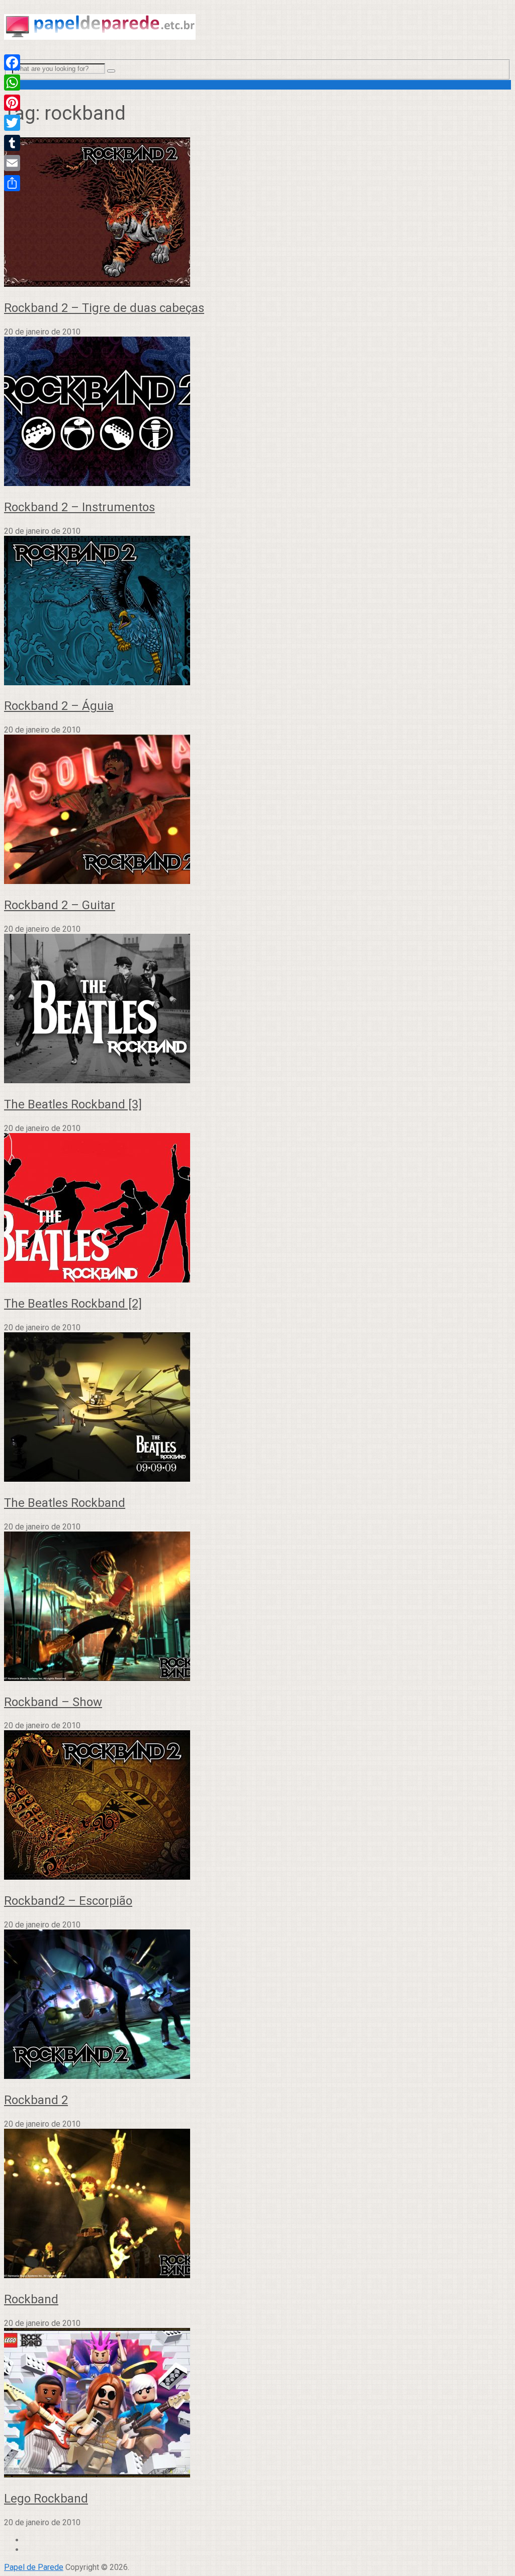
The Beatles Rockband (65, 1503)
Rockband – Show (53, 1702)
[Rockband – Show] (257, 1607)
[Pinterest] (12, 103)
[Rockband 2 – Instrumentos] (257, 412)
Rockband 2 (36, 2100)
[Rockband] (257, 2204)
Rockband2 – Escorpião (68, 1901)
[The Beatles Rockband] (257, 1408)
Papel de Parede (34, 2567)
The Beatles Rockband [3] (73, 1104)
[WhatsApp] (12, 83)
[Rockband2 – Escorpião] (257, 1806)
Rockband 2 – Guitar (60, 905)
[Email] (12, 163)
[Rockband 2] (257, 2005)
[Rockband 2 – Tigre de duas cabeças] (257, 213)
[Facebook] (12, 62)
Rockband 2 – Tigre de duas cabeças (104, 308)
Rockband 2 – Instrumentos (79, 507)
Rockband (31, 2299)
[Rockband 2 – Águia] (257, 612)
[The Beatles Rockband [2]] (257, 1209)
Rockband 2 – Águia (59, 706)
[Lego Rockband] (257, 2404)
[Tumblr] (12, 143)
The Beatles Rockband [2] (73, 1304)
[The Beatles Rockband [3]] (257, 1010)
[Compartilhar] (12, 183)
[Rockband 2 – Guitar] (257, 810)
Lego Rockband (46, 2499)
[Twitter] (12, 123)
